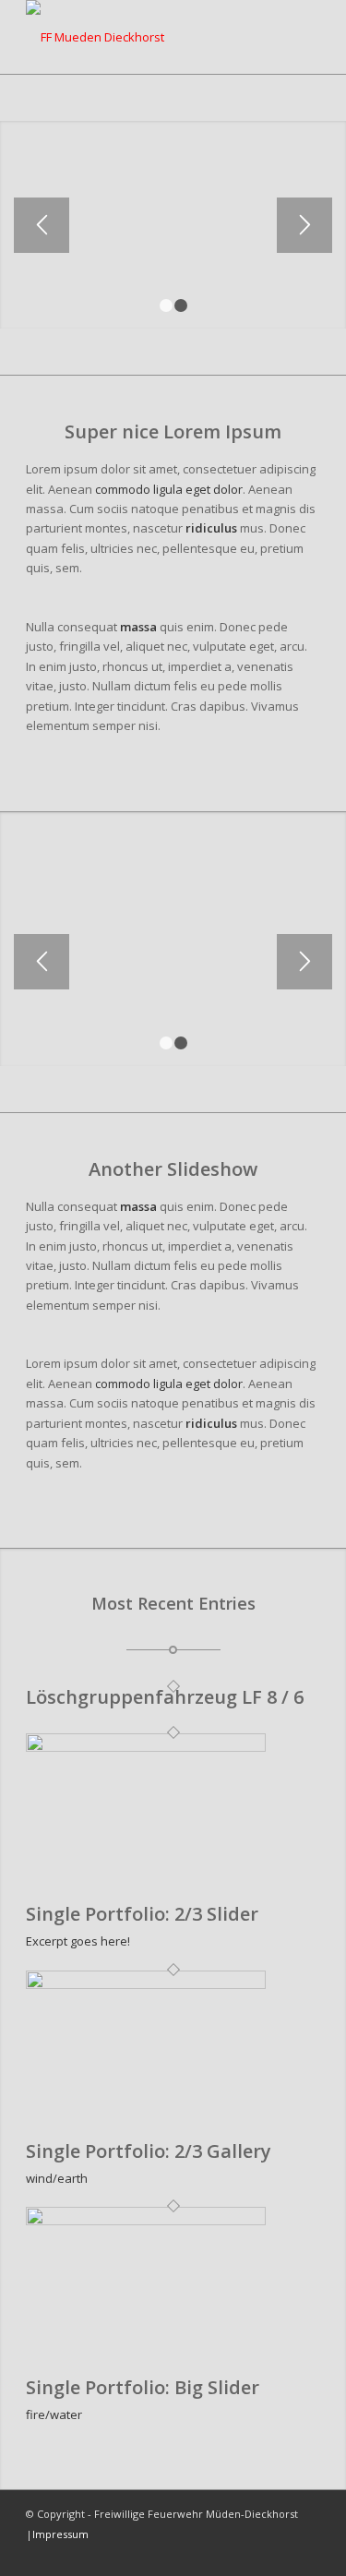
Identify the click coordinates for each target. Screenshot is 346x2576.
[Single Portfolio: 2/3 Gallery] (146, 1984)
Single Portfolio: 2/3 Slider (142, 1914)
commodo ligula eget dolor (169, 489)
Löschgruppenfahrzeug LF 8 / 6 (165, 1697)
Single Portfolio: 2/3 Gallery (149, 2151)
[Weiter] (304, 225)
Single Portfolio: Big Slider (143, 2387)
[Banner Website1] (143, 37)
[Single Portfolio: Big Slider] (146, 2221)
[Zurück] (42, 225)
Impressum (60, 2534)
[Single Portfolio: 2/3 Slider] (146, 1747)
